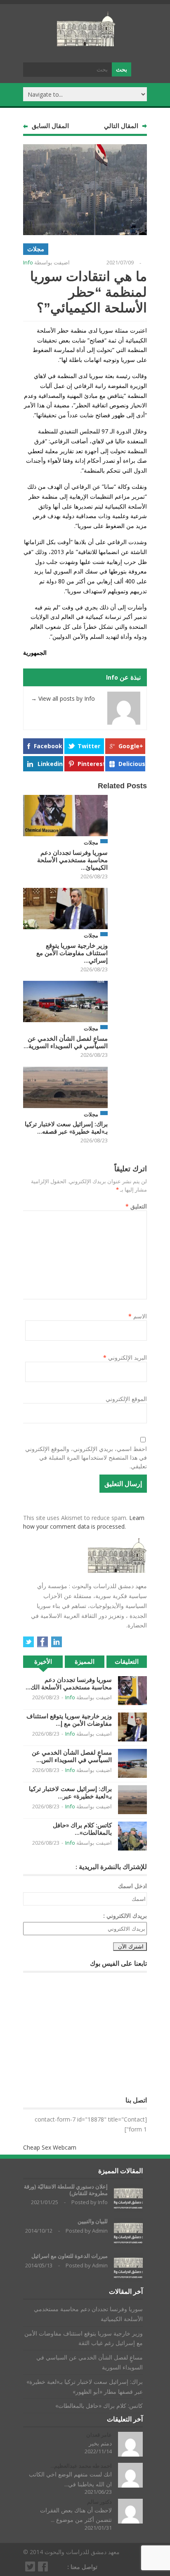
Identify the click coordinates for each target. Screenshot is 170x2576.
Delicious (132, 764)
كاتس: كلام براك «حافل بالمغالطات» (99, 2406)
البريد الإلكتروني (125, 1357)
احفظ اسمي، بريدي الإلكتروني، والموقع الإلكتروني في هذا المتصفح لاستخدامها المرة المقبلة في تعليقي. (86, 1457)
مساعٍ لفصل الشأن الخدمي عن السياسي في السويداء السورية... (66, 1042)
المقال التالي (121, 126)
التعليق (136, 1206)
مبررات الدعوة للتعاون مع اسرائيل (70, 2256)
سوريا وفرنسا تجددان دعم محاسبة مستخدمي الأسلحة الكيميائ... (72, 860)
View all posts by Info (63, 698)
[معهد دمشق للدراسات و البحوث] (86, 43)
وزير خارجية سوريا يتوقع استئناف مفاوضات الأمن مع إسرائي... (72, 953)
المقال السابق (50, 126)
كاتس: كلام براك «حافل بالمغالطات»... (82, 1829)
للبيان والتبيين (93, 2221)
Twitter (89, 746)
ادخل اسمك (132, 1886)
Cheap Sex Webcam (50, 2147)
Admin (100, 2231)
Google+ (131, 746)
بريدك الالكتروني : (125, 1916)
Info (28, 262)
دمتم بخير (100, 2443)
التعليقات (127, 1661)
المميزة (85, 1661)
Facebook (48, 746)
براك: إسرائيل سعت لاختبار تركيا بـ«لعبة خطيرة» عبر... (70, 1792)
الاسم (138, 1316)
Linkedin (50, 764)
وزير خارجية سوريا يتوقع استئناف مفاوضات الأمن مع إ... (69, 1720)
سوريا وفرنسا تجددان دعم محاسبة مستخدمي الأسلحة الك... (69, 1683)
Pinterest (91, 764)
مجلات (36, 249)
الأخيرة (43, 1661)
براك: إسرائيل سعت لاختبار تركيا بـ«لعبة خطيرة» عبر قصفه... (66, 1128)
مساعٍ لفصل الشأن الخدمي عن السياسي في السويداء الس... (72, 1756)
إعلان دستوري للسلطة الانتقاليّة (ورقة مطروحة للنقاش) (66, 2190)
